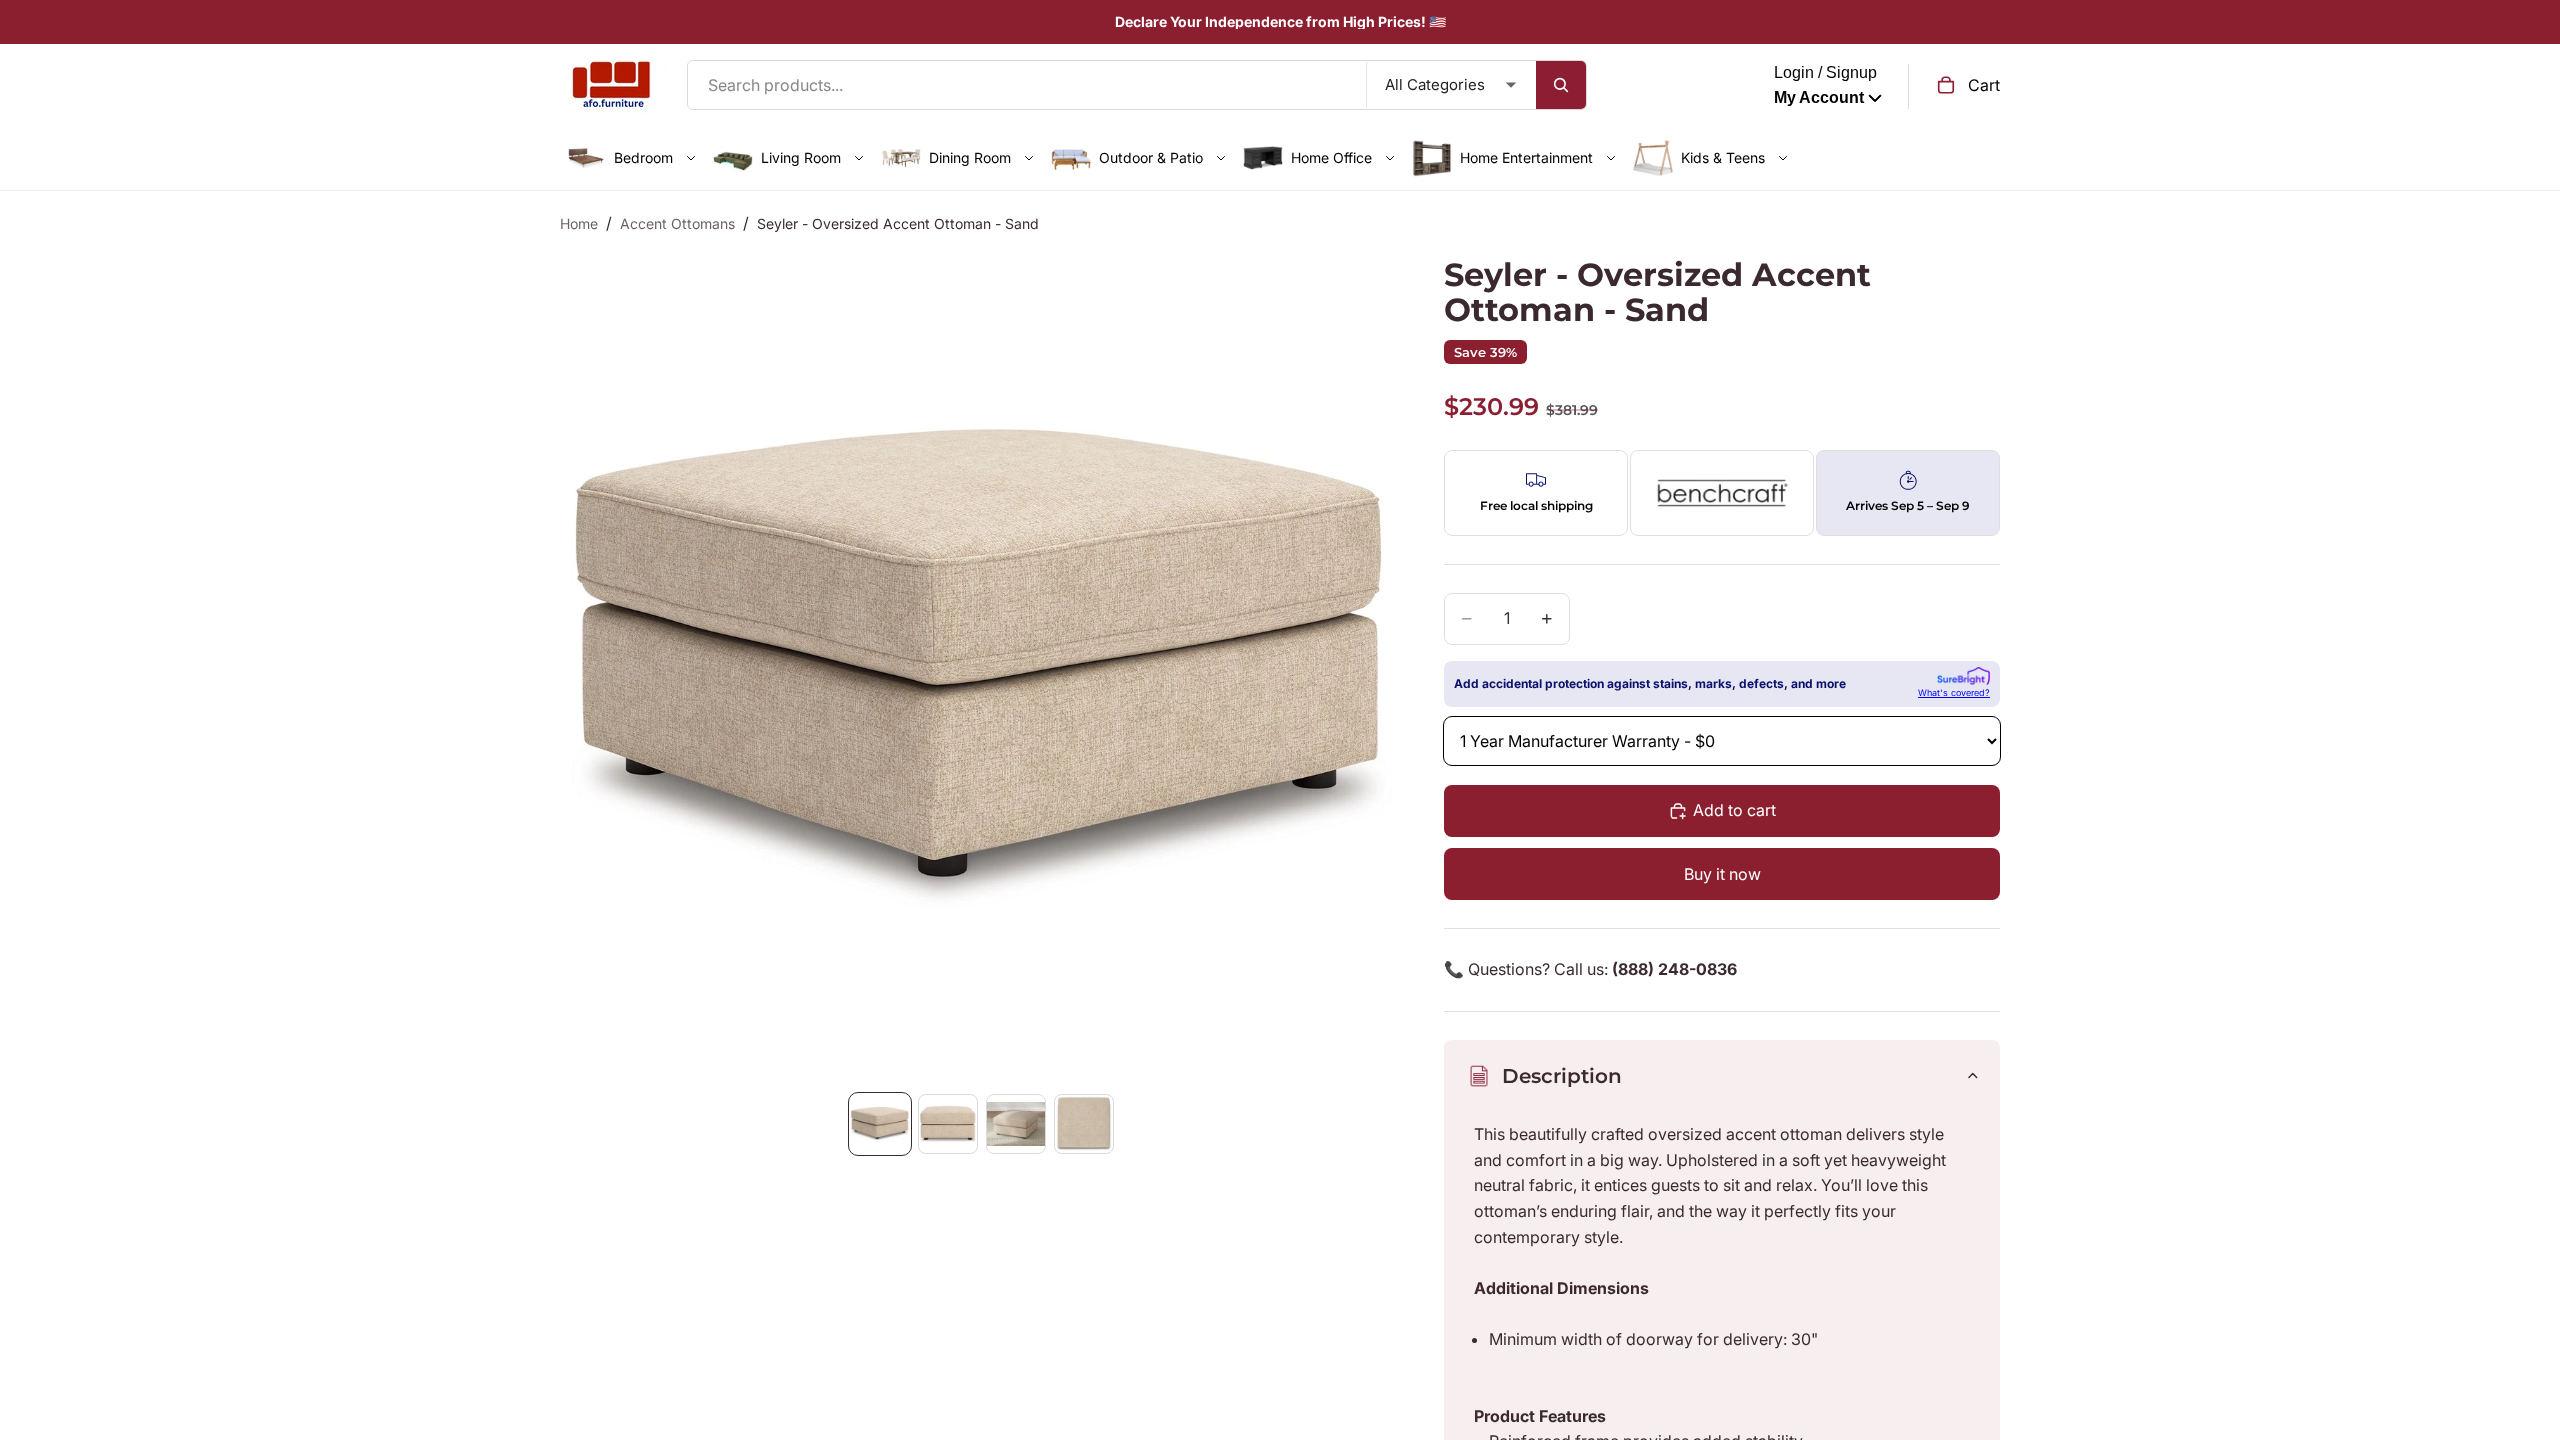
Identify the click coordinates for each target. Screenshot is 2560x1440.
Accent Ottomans (677, 223)
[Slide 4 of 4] (1084, 1124)
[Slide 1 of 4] (880, 1124)
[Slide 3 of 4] (1016, 1124)
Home (579, 223)
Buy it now (1722, 874)
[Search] (1561, 85)
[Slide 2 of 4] (948, 1124)
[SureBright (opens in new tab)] (1963, 676)
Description (1562, 1076)
